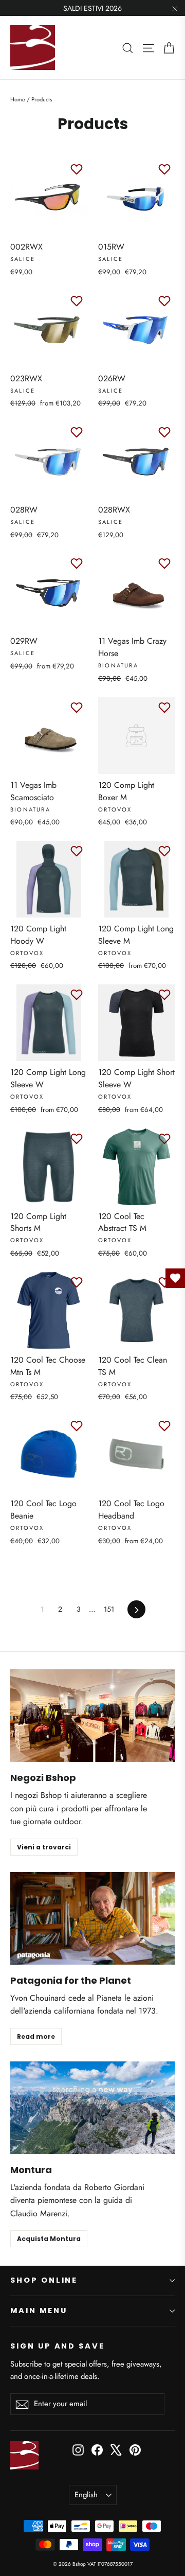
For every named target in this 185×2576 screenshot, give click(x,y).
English (86, 2495)
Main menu (39, 2310)
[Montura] (92, 2108)
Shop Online (44, 2280)
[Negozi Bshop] (92, 1716)
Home (18, 99)
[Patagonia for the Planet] (92, 1918)
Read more (36, 2036)
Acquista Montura (49, 2239)
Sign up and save (58, 2346)
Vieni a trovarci (44, 1847)
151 (109, 1609)
